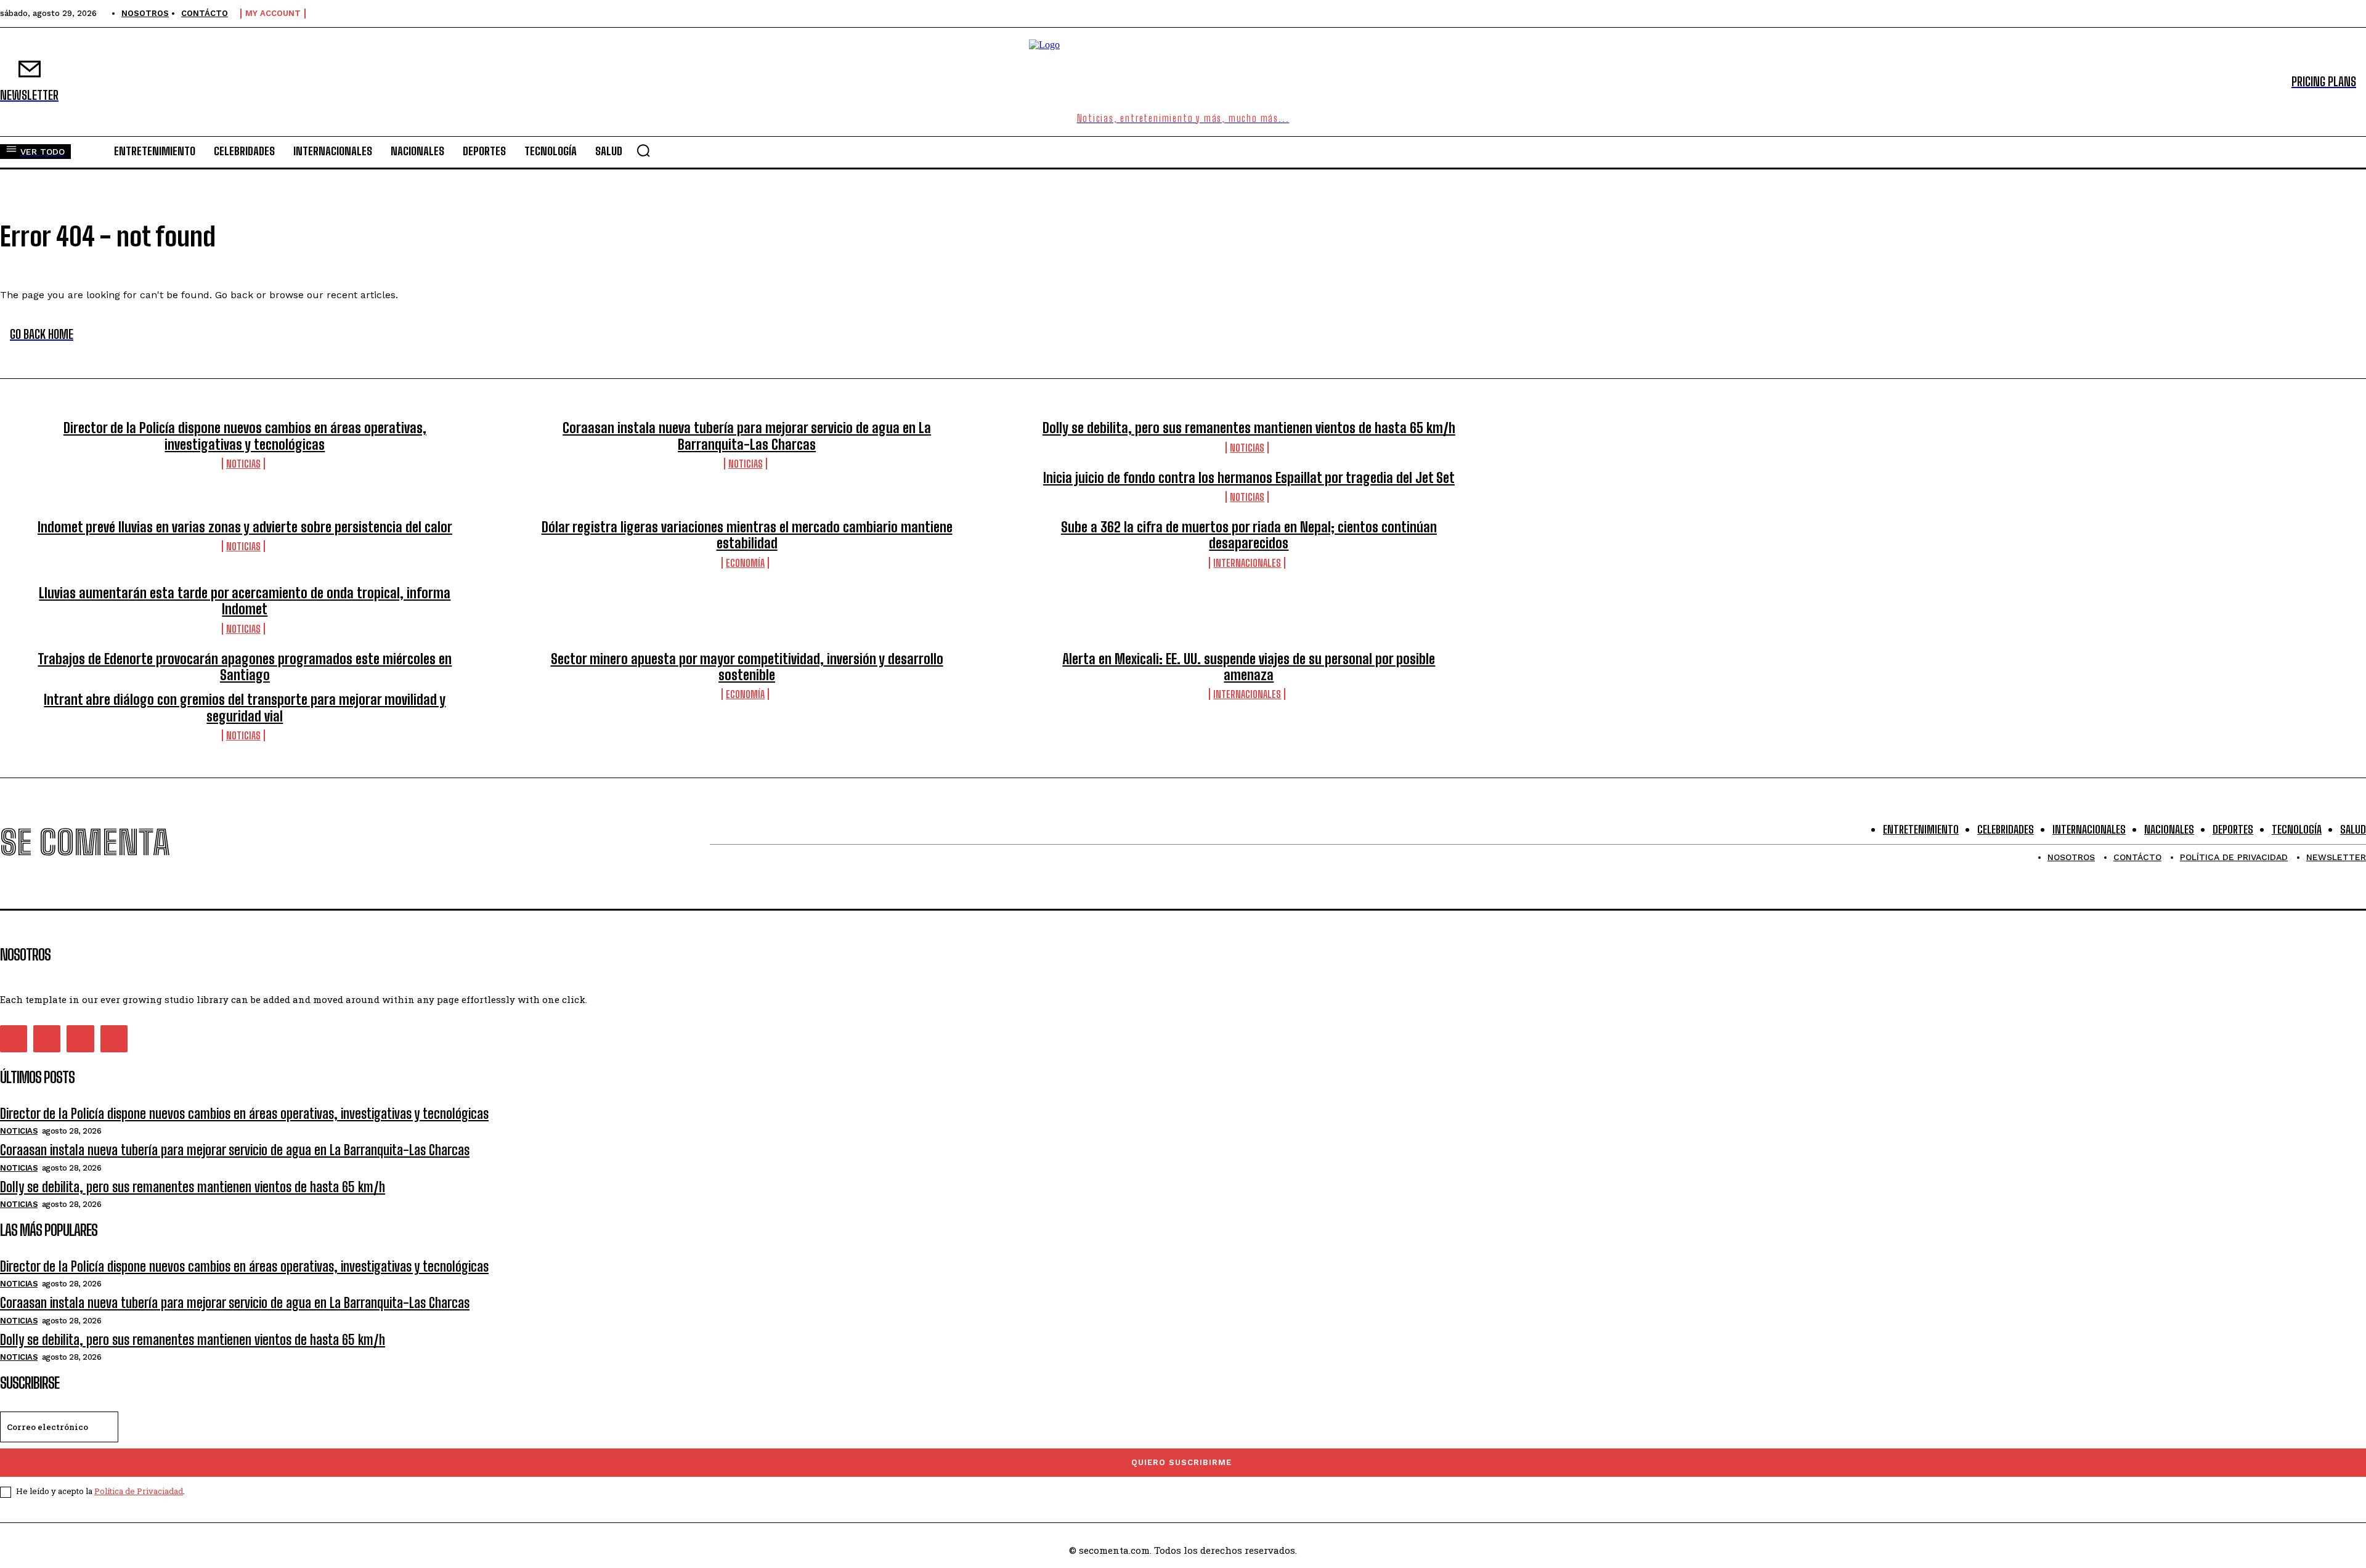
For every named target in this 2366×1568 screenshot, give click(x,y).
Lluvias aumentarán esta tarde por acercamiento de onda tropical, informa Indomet (245, 601)
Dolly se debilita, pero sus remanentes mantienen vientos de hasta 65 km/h (1249, 428)
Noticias (243, 464)
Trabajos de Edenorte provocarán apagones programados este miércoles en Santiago (245, 667)
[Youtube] (114, 1039)
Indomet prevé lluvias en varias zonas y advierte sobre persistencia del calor (245, 527)
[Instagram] (47, 1039)
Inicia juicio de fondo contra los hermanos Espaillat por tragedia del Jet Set (1249, 478)
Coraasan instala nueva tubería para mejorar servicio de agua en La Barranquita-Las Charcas (747, 436)
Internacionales (1247, 563)
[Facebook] (14, 1039)
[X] (80, 1039)
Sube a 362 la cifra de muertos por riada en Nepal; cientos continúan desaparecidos (1249, 535)
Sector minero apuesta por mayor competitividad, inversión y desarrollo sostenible (747, 667)
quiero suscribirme (1181, 1462)
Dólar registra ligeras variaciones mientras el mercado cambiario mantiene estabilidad (747, 535)
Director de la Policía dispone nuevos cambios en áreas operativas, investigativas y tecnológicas (245, 436)
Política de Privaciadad (139, 1491)
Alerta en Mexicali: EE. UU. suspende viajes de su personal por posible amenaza (1249, 667)
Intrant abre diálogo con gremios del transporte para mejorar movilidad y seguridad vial (245, 708)
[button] (643, 150)
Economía (745, 563)
